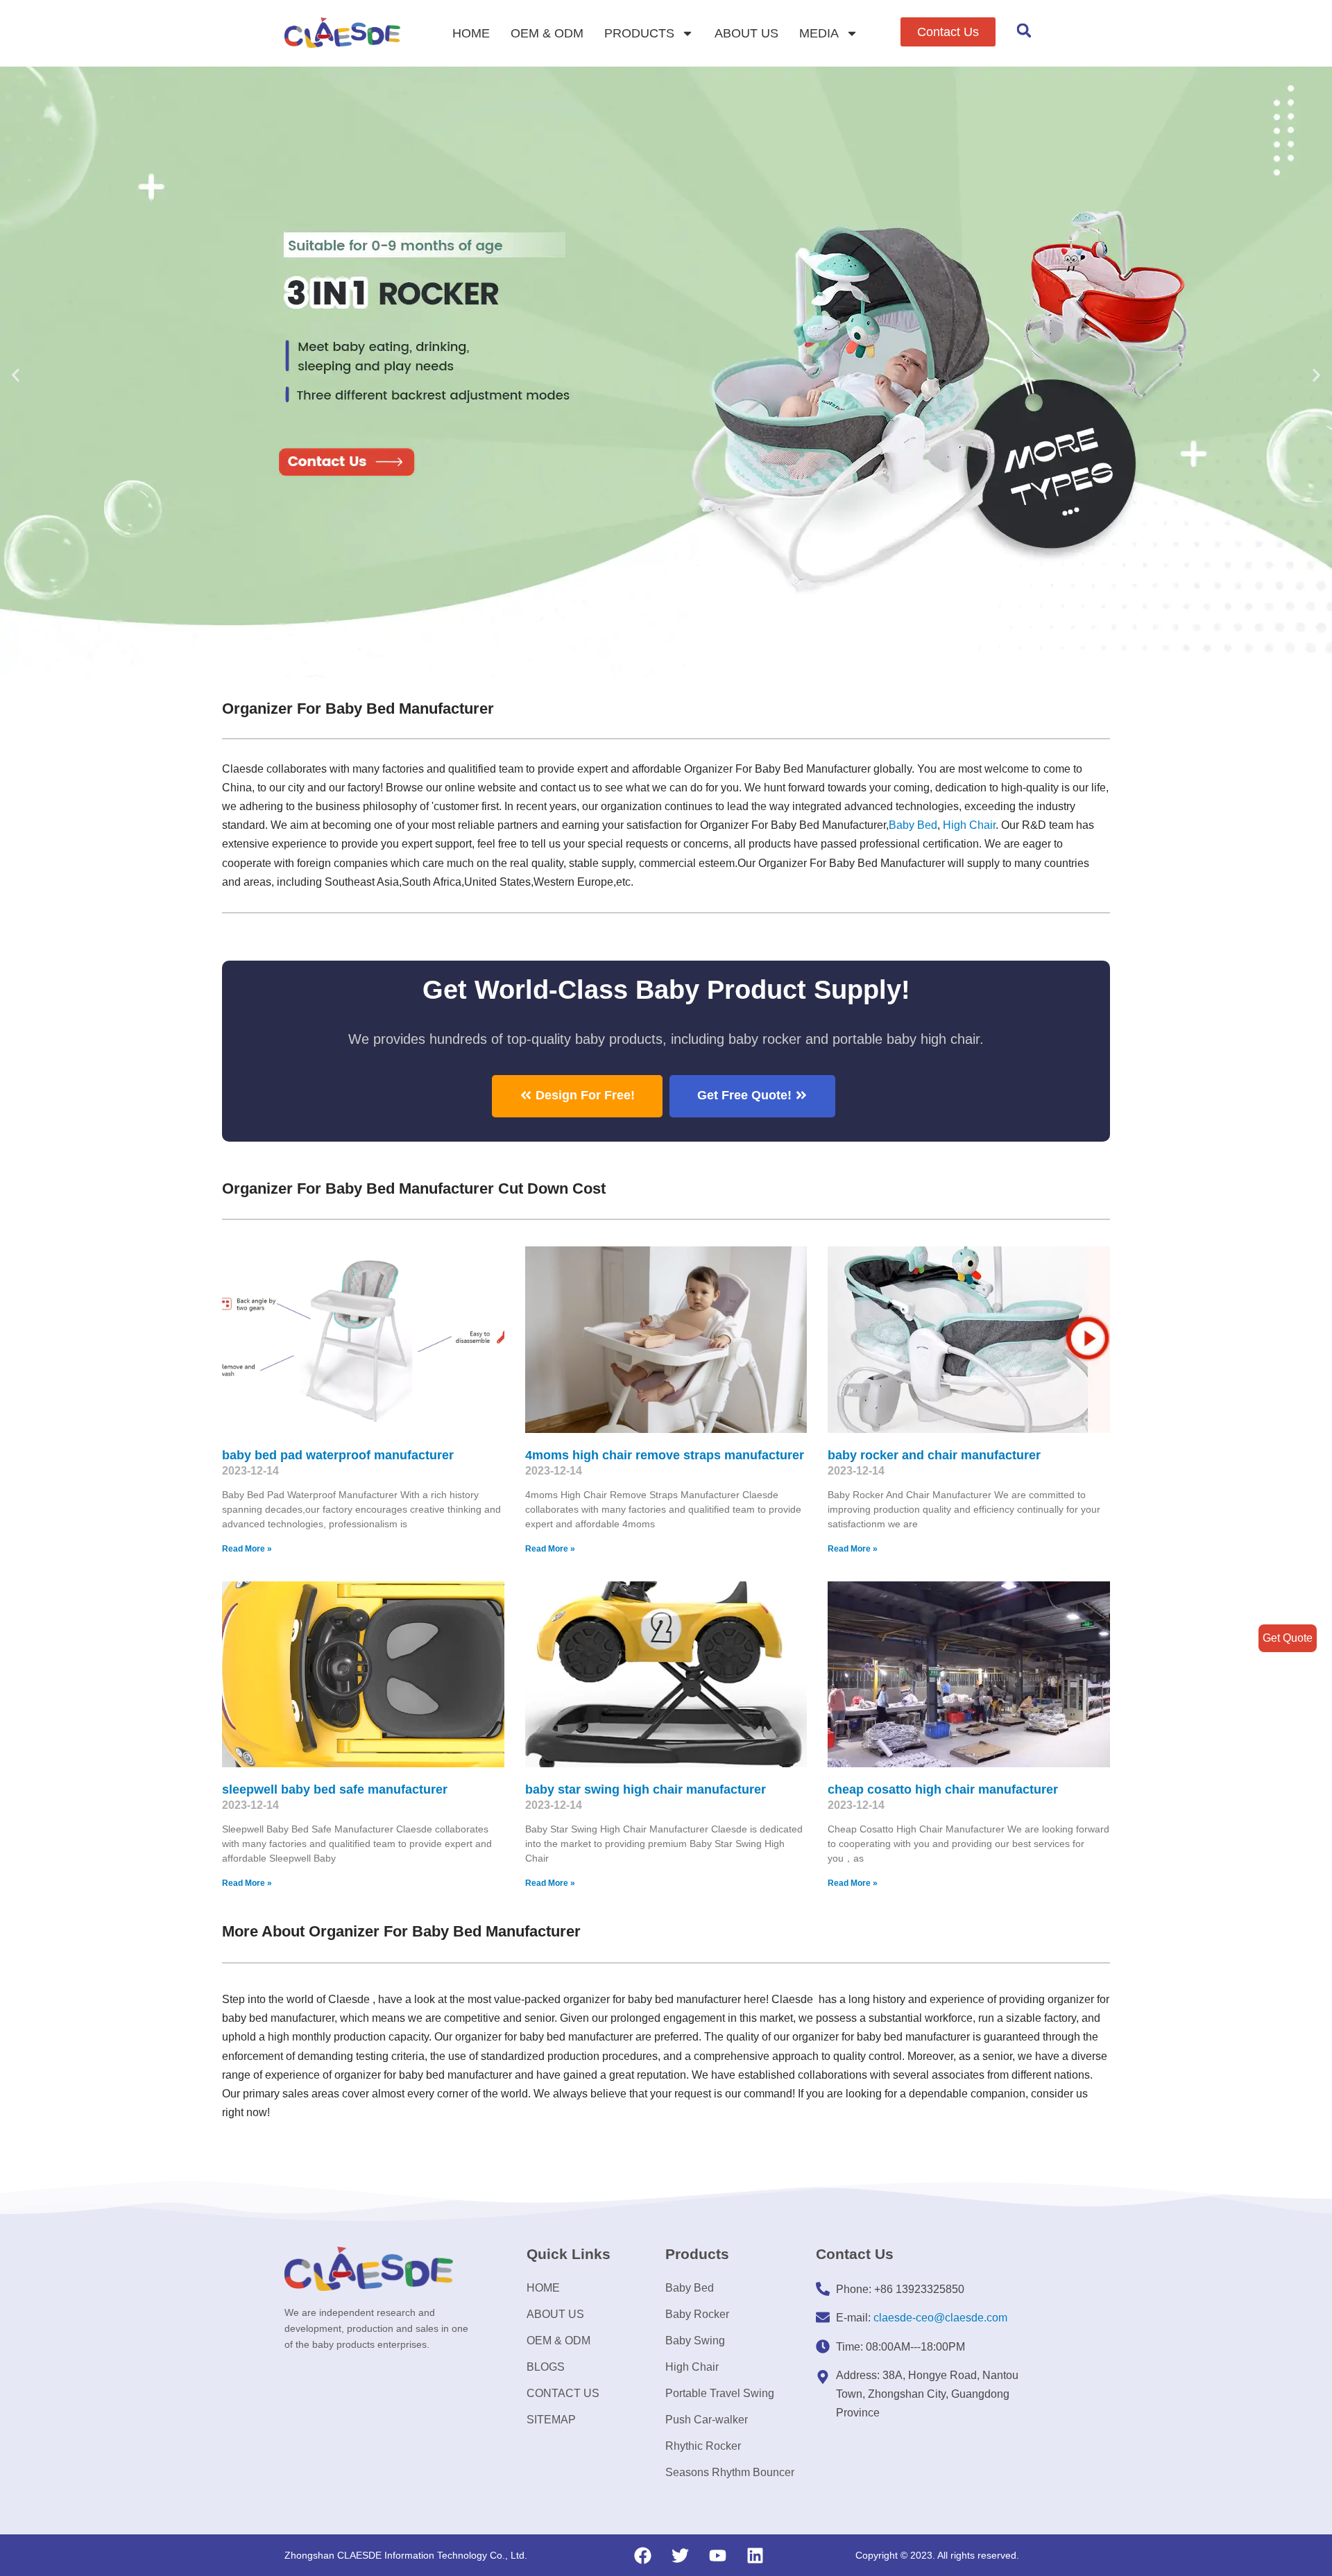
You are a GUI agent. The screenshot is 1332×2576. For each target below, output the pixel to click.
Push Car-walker (707, 2420)
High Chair (969, 825)
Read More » (247, 1549)
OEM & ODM (547, 33)
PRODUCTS (639, 33)
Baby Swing (695, 2341)
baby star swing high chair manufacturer (646, 1789)
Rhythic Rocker (703, 2446)
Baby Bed (913, 825)
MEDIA (819, 33)
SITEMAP (551, 2420)
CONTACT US (563, 2393)
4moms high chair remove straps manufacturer (665, 1455)
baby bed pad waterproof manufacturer (338, 1455)
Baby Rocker (697, 2314)
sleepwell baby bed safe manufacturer (335, 1789)
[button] (948, 32)
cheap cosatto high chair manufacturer (943, 1789)
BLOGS (546, 2367)
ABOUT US (746, 33)
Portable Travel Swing (720, 2393)
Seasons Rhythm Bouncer (730, 2472)
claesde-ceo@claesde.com (940, 2318)
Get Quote (1288, 1638)
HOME (471, 33)
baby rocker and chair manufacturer (934, 1455)
